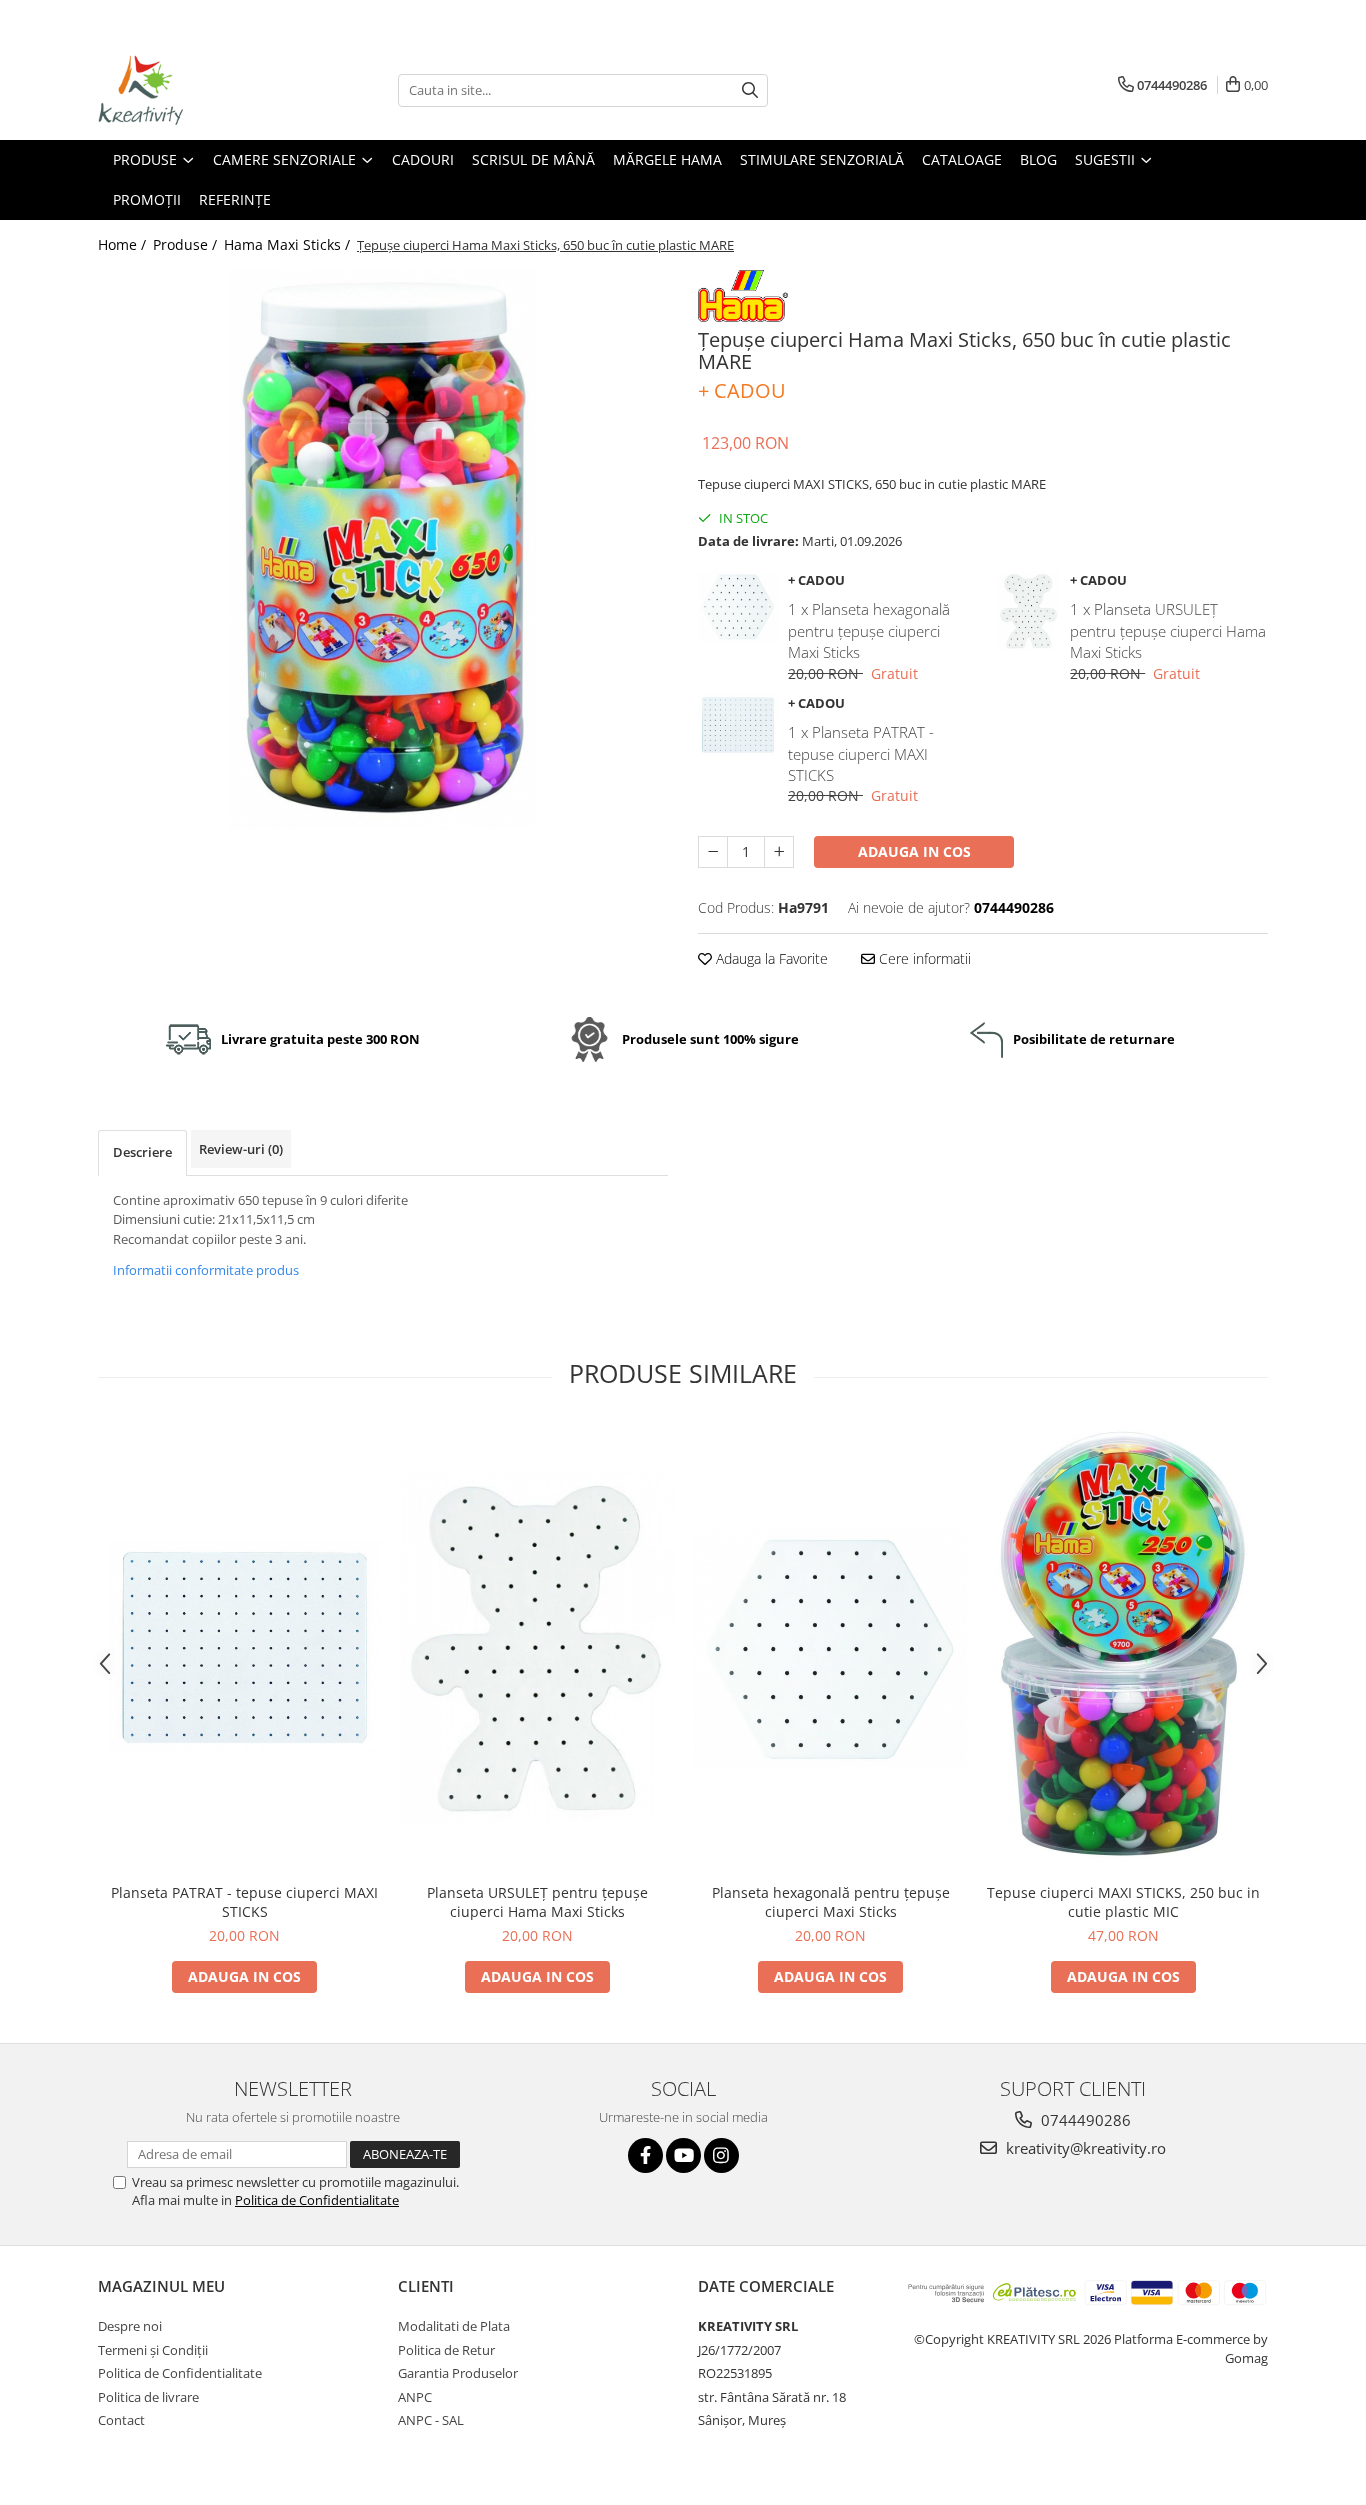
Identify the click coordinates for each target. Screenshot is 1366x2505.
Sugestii (1107, 159)
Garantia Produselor (458, 2373)
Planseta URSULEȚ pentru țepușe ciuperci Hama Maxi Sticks (537, 1902)
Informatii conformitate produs (206, 1270)
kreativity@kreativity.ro (1084, 2148)
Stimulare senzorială (822, 159)
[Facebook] (645, 2155)
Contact (121, 2420)
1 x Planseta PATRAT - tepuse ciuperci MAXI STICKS (861, 753)
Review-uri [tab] (241, 1149)
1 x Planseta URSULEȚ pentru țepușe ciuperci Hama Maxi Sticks (1168, 630)
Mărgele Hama (667, 159)
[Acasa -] (198, 90)
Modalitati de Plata (454, 2326)
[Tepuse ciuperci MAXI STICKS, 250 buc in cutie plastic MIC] (1123, 1648)
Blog (1038, 159)
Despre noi (130, 2326)
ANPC (415, 2397)
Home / (124, 244)
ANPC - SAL (431, 2420)
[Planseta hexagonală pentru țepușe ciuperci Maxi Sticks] (830, 1648)
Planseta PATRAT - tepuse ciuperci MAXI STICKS (244, 1902)
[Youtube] (683, 2155)
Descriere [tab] (142, 1152)
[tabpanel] (383, 550)
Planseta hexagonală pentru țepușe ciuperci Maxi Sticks (831, 1902)
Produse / (187, 244)
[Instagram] (721, 2155)
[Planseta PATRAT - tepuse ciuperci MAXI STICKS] (244, 1647)
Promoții (147, 199)
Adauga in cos (914, 851)
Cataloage (962, 159)
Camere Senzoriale (286, 159)
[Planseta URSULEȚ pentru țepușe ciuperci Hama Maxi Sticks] (537, 1647)
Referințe (235, 199)
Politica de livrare (148, 2397)
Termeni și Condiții (153, 2350)
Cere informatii (923, 958)
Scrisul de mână (533, 159)
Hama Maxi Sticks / (289, 244)
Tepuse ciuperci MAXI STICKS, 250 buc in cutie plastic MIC (1123, 1902)
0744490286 (1084, 2120)
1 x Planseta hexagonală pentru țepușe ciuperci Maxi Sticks (869, 630)
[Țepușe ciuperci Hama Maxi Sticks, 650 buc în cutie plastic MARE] (383, 550)
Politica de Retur (446, 2350)
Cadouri (423, 159)
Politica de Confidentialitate (317, 2200)
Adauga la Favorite (770, 958)
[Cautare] (750, 90)
